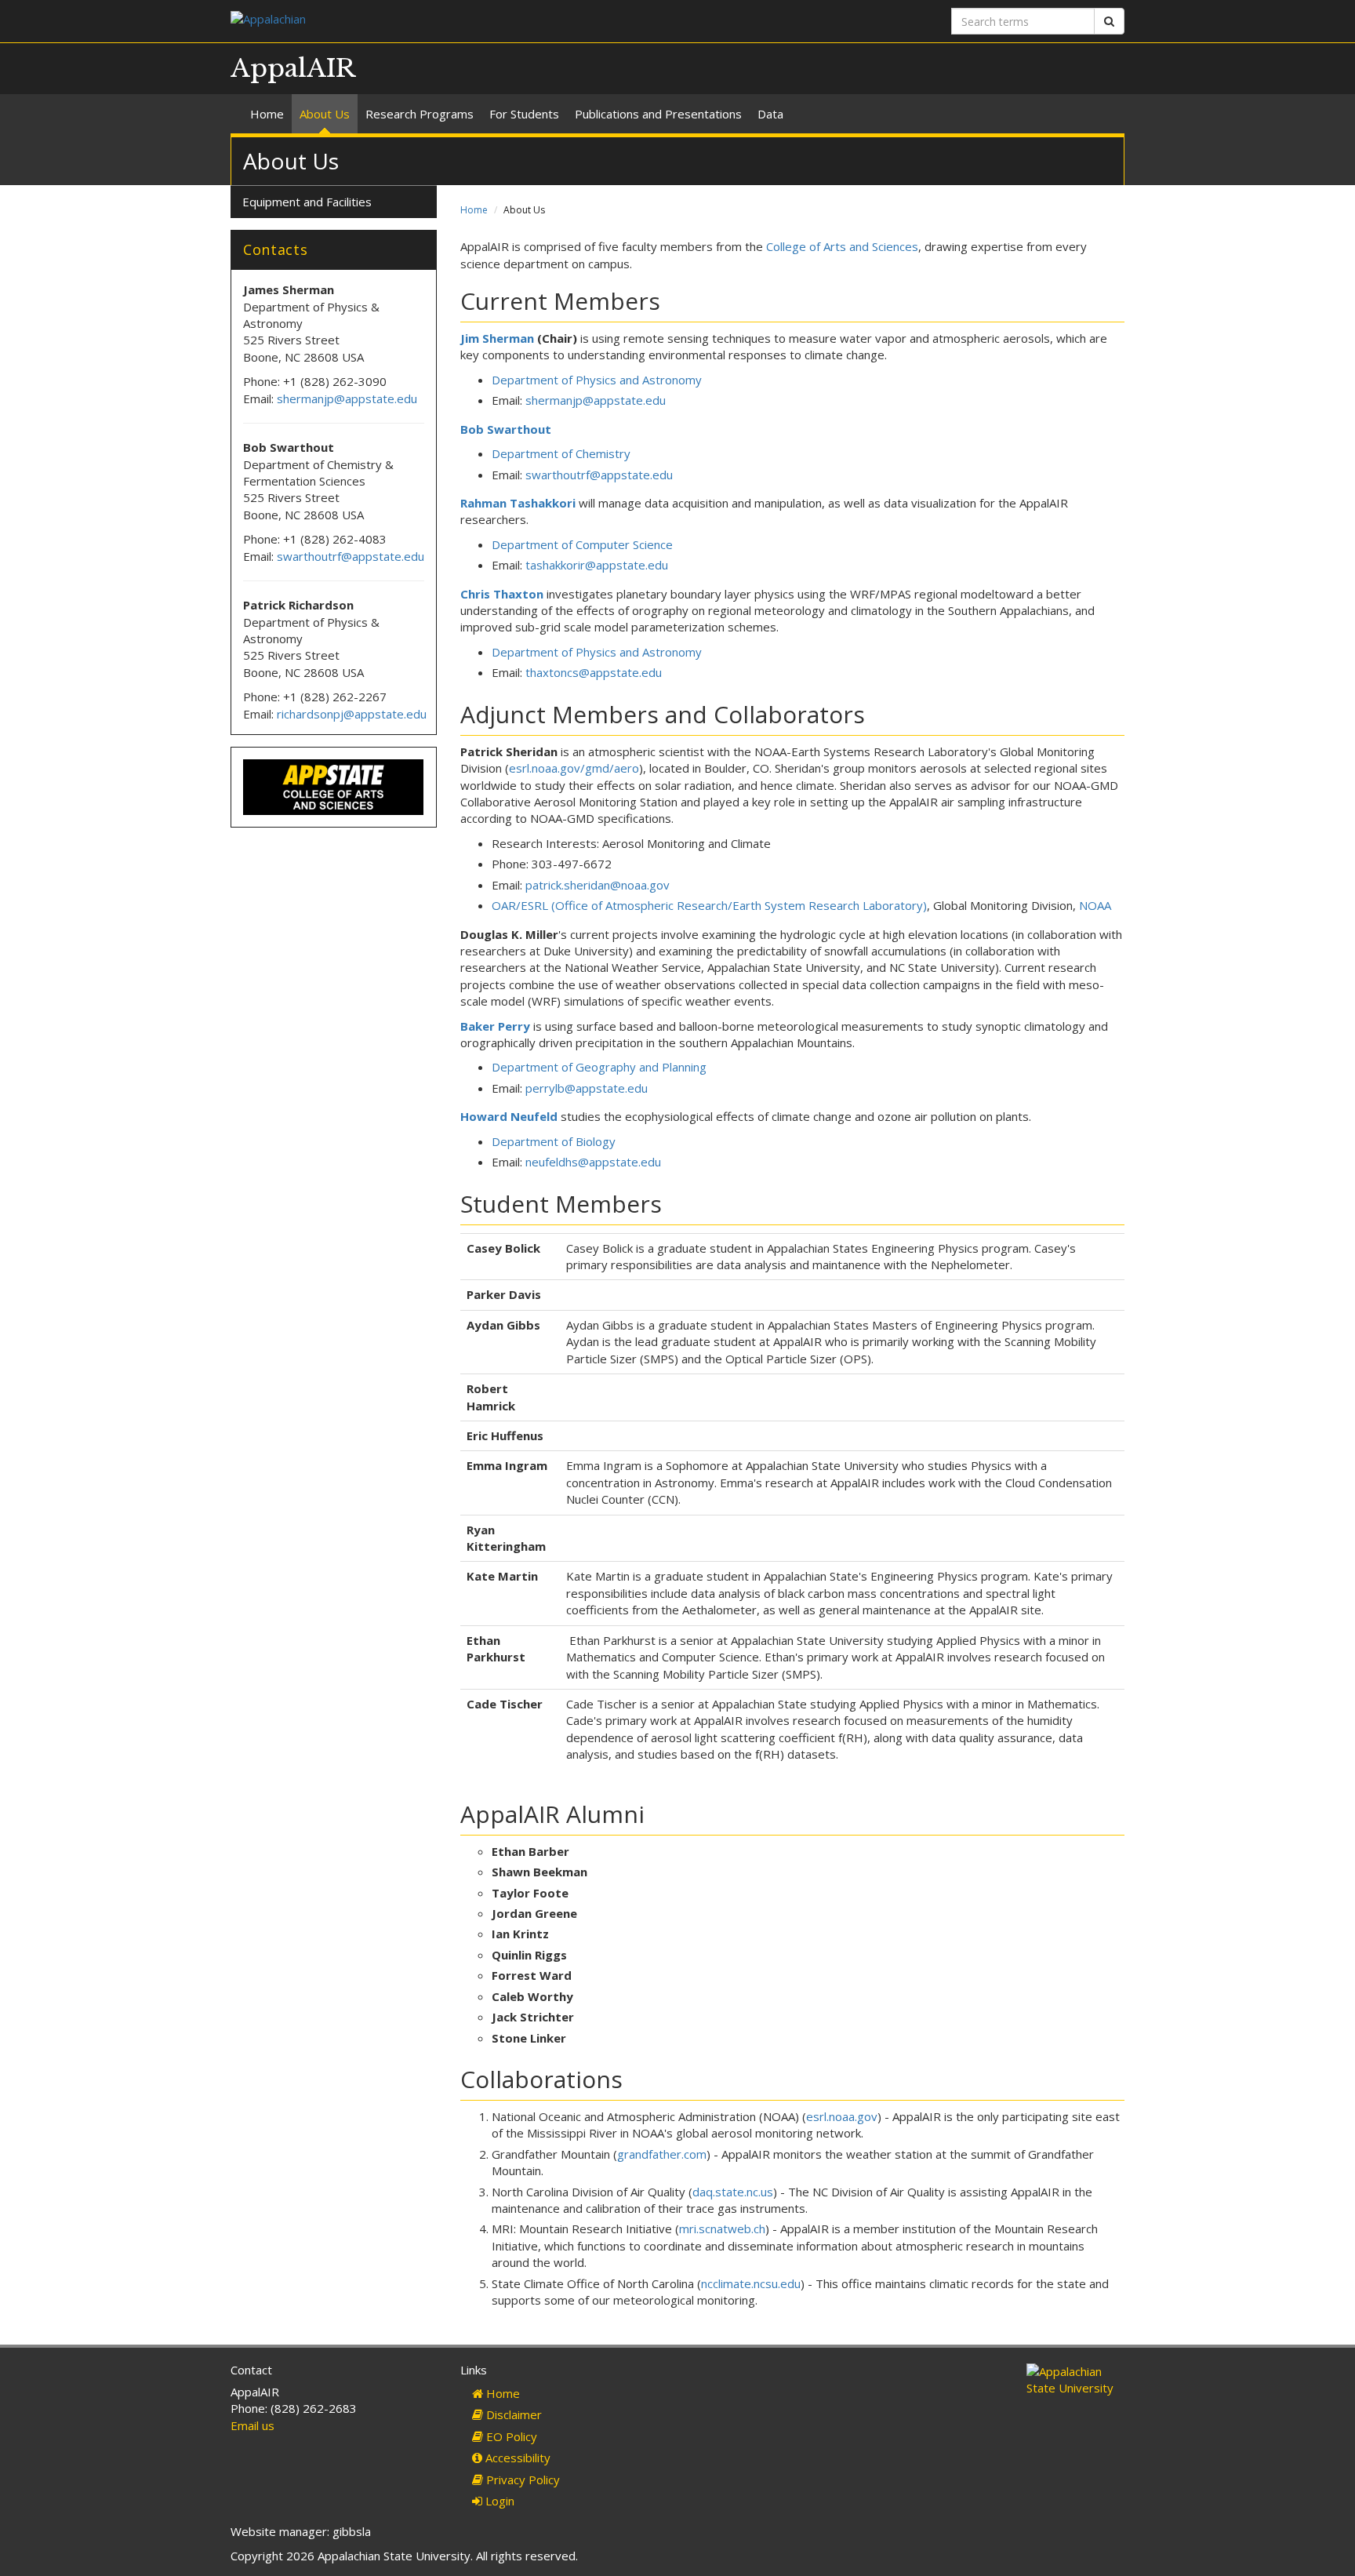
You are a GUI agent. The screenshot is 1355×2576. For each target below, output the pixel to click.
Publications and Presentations (658, 114)
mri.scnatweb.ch (722, 2229)
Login (498, 2501)
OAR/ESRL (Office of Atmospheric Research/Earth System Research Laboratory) (709, 905)
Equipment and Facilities (307, 202)
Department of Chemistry (561, 453)
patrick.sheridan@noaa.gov (598, 885)
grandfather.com (662, 2154)
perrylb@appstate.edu (587, 1088)
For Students (524, 114)
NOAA (1095, 905)
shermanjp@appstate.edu (596, 400)
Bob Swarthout (506, 429)
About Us (325, 114)
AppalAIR (293, 68)
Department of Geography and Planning (599, 1067)
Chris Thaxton (502, 594)
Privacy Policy (521, 2480)
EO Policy (510, 2436)
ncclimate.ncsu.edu (751, 2283)
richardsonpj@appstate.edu (352, 714)
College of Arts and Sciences (842, 246)
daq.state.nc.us (733, 2192)
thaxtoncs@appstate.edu (594, 672)
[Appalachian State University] (448, 21)
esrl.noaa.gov (842, 2116)
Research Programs (420, 114)
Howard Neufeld (509, 1116)
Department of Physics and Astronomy (597, 380)
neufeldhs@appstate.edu (593, 1162)
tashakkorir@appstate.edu (597, 565)
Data (770, 114)
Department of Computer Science (582, 544)
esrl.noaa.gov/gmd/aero (574, 768)
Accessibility (516, 2458)
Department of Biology (554, 1141)
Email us (252, 2425)
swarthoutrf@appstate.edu (599, 475)
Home (267, 114)
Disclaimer (512, 2414)
